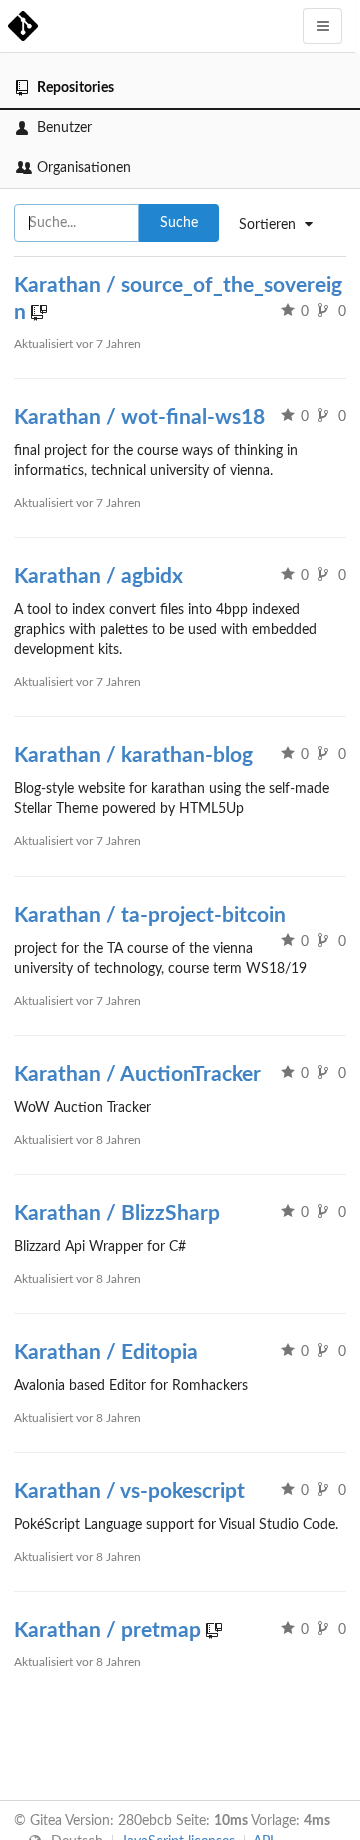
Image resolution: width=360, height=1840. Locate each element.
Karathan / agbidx (98, 576)
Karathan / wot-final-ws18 (139, 417)
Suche (179, 223)
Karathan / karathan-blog (133, 755)
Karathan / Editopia (106, 1352)
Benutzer (64, 128)
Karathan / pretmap (107, 1630)
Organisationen (84, 168)
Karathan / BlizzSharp (117, 1213)
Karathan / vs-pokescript (129, 1491)
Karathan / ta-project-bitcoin (150, 915)
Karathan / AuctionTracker (137, 1074)
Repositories (75, 88)
